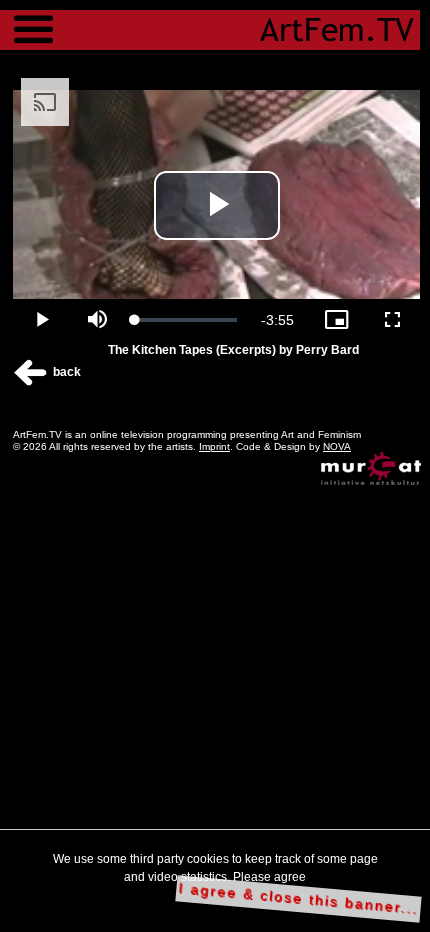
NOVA (337, 446)
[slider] (186, 320)
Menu (33, 20)
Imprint (214, 446)
